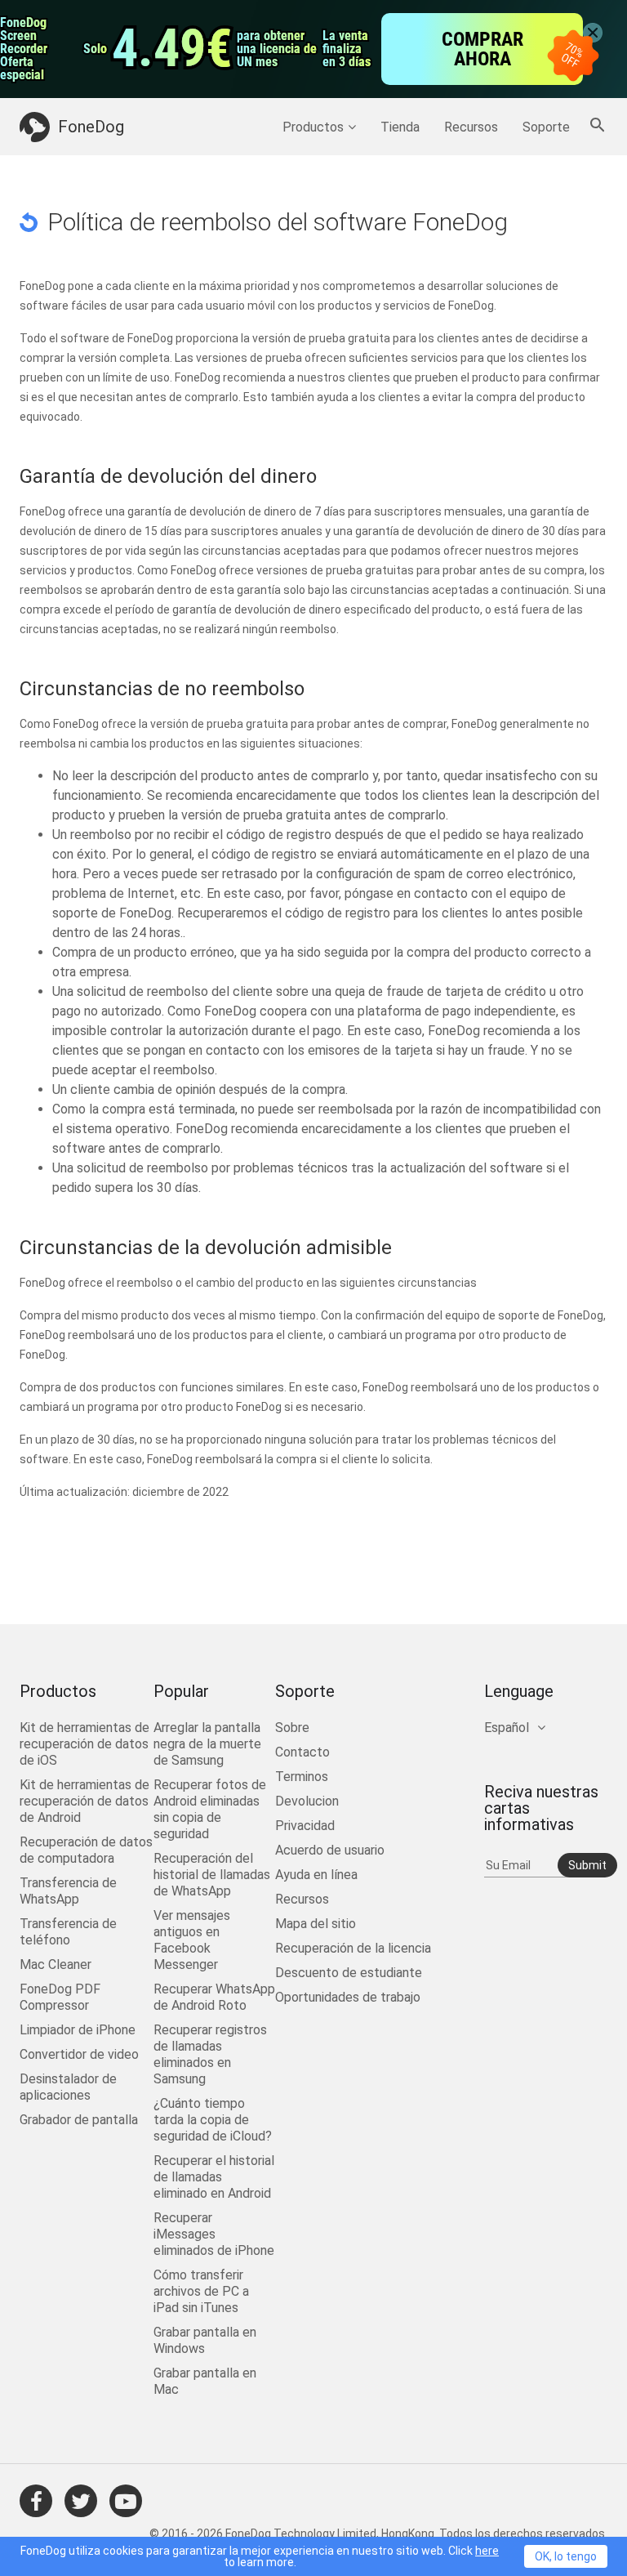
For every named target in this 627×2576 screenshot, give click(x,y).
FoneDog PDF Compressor (60, 1997)
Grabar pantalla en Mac (205, 2381)
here (487, 2551)
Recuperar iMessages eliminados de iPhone (214, 2234)
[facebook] (36, 2501)
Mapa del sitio (316, 1924)
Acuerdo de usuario (330, 1850)
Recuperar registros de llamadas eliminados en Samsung (210, 2054)
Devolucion (307, 1801)
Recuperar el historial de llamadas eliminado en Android (214, 2177)
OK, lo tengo (566, 2556)
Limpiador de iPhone (78, 2030)
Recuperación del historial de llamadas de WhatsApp (212, 1875)
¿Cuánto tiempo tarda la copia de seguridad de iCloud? (213, 2120)
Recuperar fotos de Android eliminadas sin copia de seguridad (210, 1809)
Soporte (546, 127)
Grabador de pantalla (79, 2120)
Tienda (400, 127)
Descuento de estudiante (349, 1973)
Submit (587, 1865)
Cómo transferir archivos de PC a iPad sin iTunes (201, 2291)
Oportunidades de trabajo (348, 1997)
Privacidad (305, 1826)
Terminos (302, 1777)
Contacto (302, 1752)
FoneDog (91, 127)
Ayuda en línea (316, 1875)
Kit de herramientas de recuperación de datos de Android (84, 1801)
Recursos (471, 127)
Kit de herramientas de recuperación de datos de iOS (84, 1744)
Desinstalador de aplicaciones (68, 2087)
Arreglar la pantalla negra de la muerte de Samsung (207, 1744)
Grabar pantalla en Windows (205, 2340)
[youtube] (126, 2501)
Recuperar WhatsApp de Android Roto (214, 1997)
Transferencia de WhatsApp (68, 1891)
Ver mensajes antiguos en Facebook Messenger (192, 1940)
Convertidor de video (79, 2054)
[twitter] (81, 2501)
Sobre (292, 1728)
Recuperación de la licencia (353, 1948)
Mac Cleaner (56, 1964)
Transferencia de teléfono (68, 1932)
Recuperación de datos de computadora (86, 1850)
